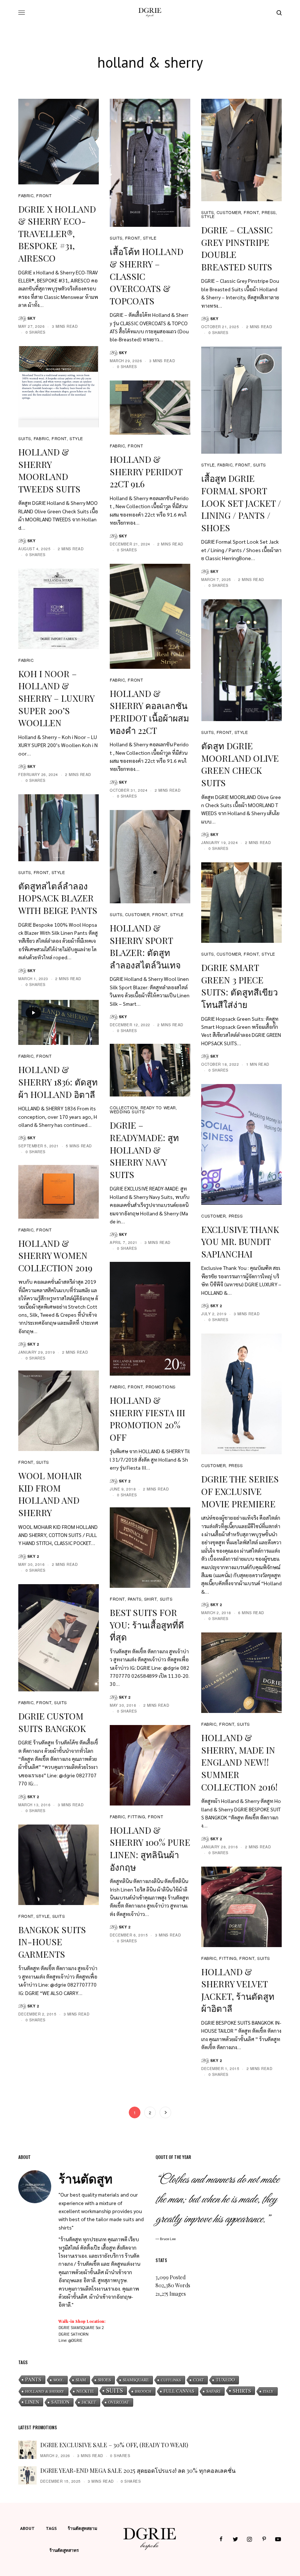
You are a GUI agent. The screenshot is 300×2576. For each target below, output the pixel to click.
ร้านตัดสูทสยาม (82, 2528)
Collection (124, 1107)
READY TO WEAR (158, 1107)
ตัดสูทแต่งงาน (125, 2264)
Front (44, 195)
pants (135, 1599)
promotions (161, 1387)
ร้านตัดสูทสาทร (64, 2550)
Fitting (136, 1816)
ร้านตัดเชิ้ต (89, 2264)
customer (229, 212)
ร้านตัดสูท (71, 2239)
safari (213, 2391)
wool (59, 2380)
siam (81, 2380)
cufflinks (171, 2380)
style (150, 238)
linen (32, 2402)
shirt (151, 1599)
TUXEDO (225, 2380)
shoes (104, 2380)
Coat (198, 2380)
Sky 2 (216, 1306)
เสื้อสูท (108, 2247)
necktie (85, 2391)
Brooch (143, 2391)
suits (116, 238)
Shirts (242, 2391)
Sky (32, 318)
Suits (115, 2391)
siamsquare (136, 2380)
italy (268, 2391)
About (27, 2528)
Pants (33, 2379)
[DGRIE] (150, 13)
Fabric (26, 195)
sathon (60, 2402)
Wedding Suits (127, 1111)
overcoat (119, 2402)
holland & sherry (45, 2391)
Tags (51, 2528)
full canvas (179, 2391)
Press (269, 212)
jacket (89, 2402)
